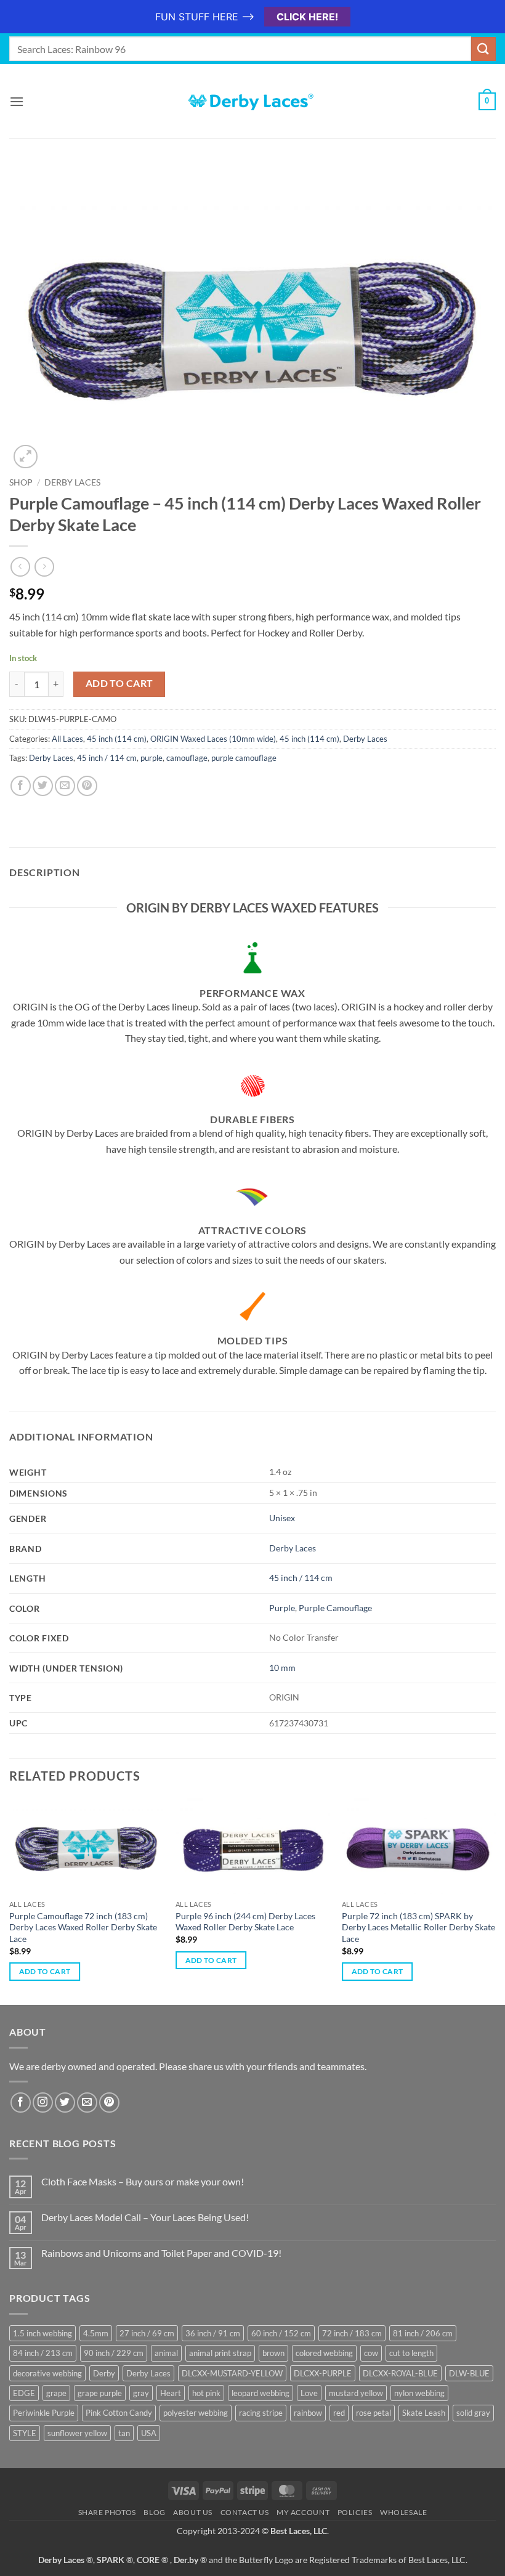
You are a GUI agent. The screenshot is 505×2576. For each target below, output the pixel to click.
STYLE (25, 2433)
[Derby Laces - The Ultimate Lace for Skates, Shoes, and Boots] (252, 101)
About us (193, 2512)
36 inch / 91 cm (213, 2333)
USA (149, 2433)
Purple (282, 1608)
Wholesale (404, 2512)
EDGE (24, 2393)
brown (273, 2353)
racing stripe (261, 2413)
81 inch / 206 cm (423, 2333)
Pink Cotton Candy (119, 2413)
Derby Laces (72, 482)
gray (141, 2393)
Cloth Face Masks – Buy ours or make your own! (143, 2181)
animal (166, 2353)
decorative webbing (47, 2373)
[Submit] (483, 49)
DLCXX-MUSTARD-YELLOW (232, 2373)
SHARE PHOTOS (107, 2512)
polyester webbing (196, 2413)
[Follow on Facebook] (21, 2103)
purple (151, 758)
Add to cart (119, 683)
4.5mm (96, 2333)
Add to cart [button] (45, 1971)
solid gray (473, 2413)
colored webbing (324, 2353)
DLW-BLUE (469, 2373)
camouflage (187, 758)
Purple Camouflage (335, 1608)
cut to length (411, 2353)
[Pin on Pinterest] (87, 786)
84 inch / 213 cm (43, 2353)
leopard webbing (261, 2393)
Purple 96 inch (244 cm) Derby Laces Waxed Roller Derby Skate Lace (245, 1922)
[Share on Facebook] (21, 786)
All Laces (67, 739)
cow (371, 2353)
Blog (154, 2512)
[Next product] (20, 567)
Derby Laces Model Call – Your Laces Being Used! (145, 2217)
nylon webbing (419, 2393)
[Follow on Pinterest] (109, 2103)
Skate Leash (424, 2413)
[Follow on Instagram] (43, 2103)
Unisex (282, 1518)
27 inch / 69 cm (147, 2333)
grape (56, 2393)
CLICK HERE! (307, 17)
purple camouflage (244, 758)
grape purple (100, 2393)
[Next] (495, 1900)
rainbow (308, 2413)
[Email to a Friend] (65, 786)
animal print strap (220, 2353)
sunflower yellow (77, 2433)
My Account (303, 2512)
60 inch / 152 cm (281, 2333)
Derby (104, 2373)
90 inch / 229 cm (114, 2353)
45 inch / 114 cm (107, 758)
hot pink (206, 2393)
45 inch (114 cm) (117, 739)
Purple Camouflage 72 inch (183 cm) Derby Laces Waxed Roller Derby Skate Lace (83, 1927)
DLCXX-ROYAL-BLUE (400, 2373)
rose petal (374, 2413)
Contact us (245, 2512)
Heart (171, 2393)
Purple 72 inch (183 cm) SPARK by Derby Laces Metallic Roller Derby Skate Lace (418, 1927)
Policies (355, 2512)
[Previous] (10, 1900)
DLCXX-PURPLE (323, 2373)
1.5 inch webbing (42, 2333)
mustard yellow (356, 2393)
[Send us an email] (87, 2103)
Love (309, 2393)
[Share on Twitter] (43, 786)
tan (124, 2433)
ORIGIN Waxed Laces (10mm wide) (213, 739)
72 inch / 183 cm (352, 2333)
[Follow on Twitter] (65, 2103)
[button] (17, 101)
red (339, 2413)
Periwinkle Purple (44, 2413)
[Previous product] (44, 567)
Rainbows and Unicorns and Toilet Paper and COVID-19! (161, 2253)
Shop (21, 482)
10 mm (282, 1668)
